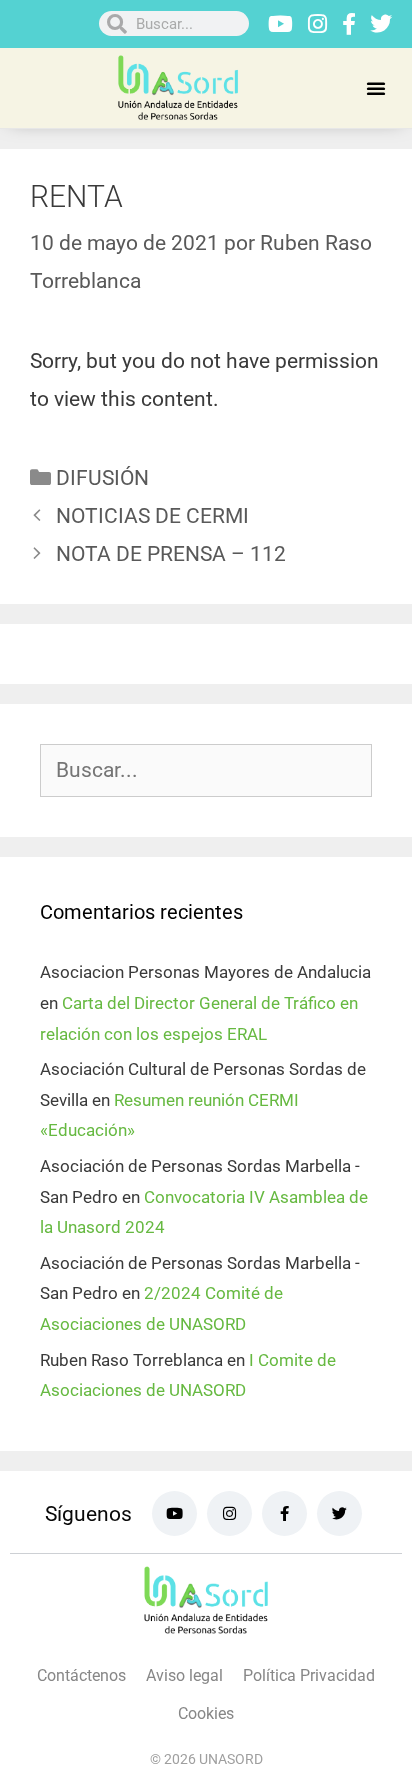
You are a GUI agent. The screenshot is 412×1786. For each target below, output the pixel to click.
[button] (376, 88)
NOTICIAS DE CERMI (152, 516)
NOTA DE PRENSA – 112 (171, 554)
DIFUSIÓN (102, 478)
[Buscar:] (206, 771)
